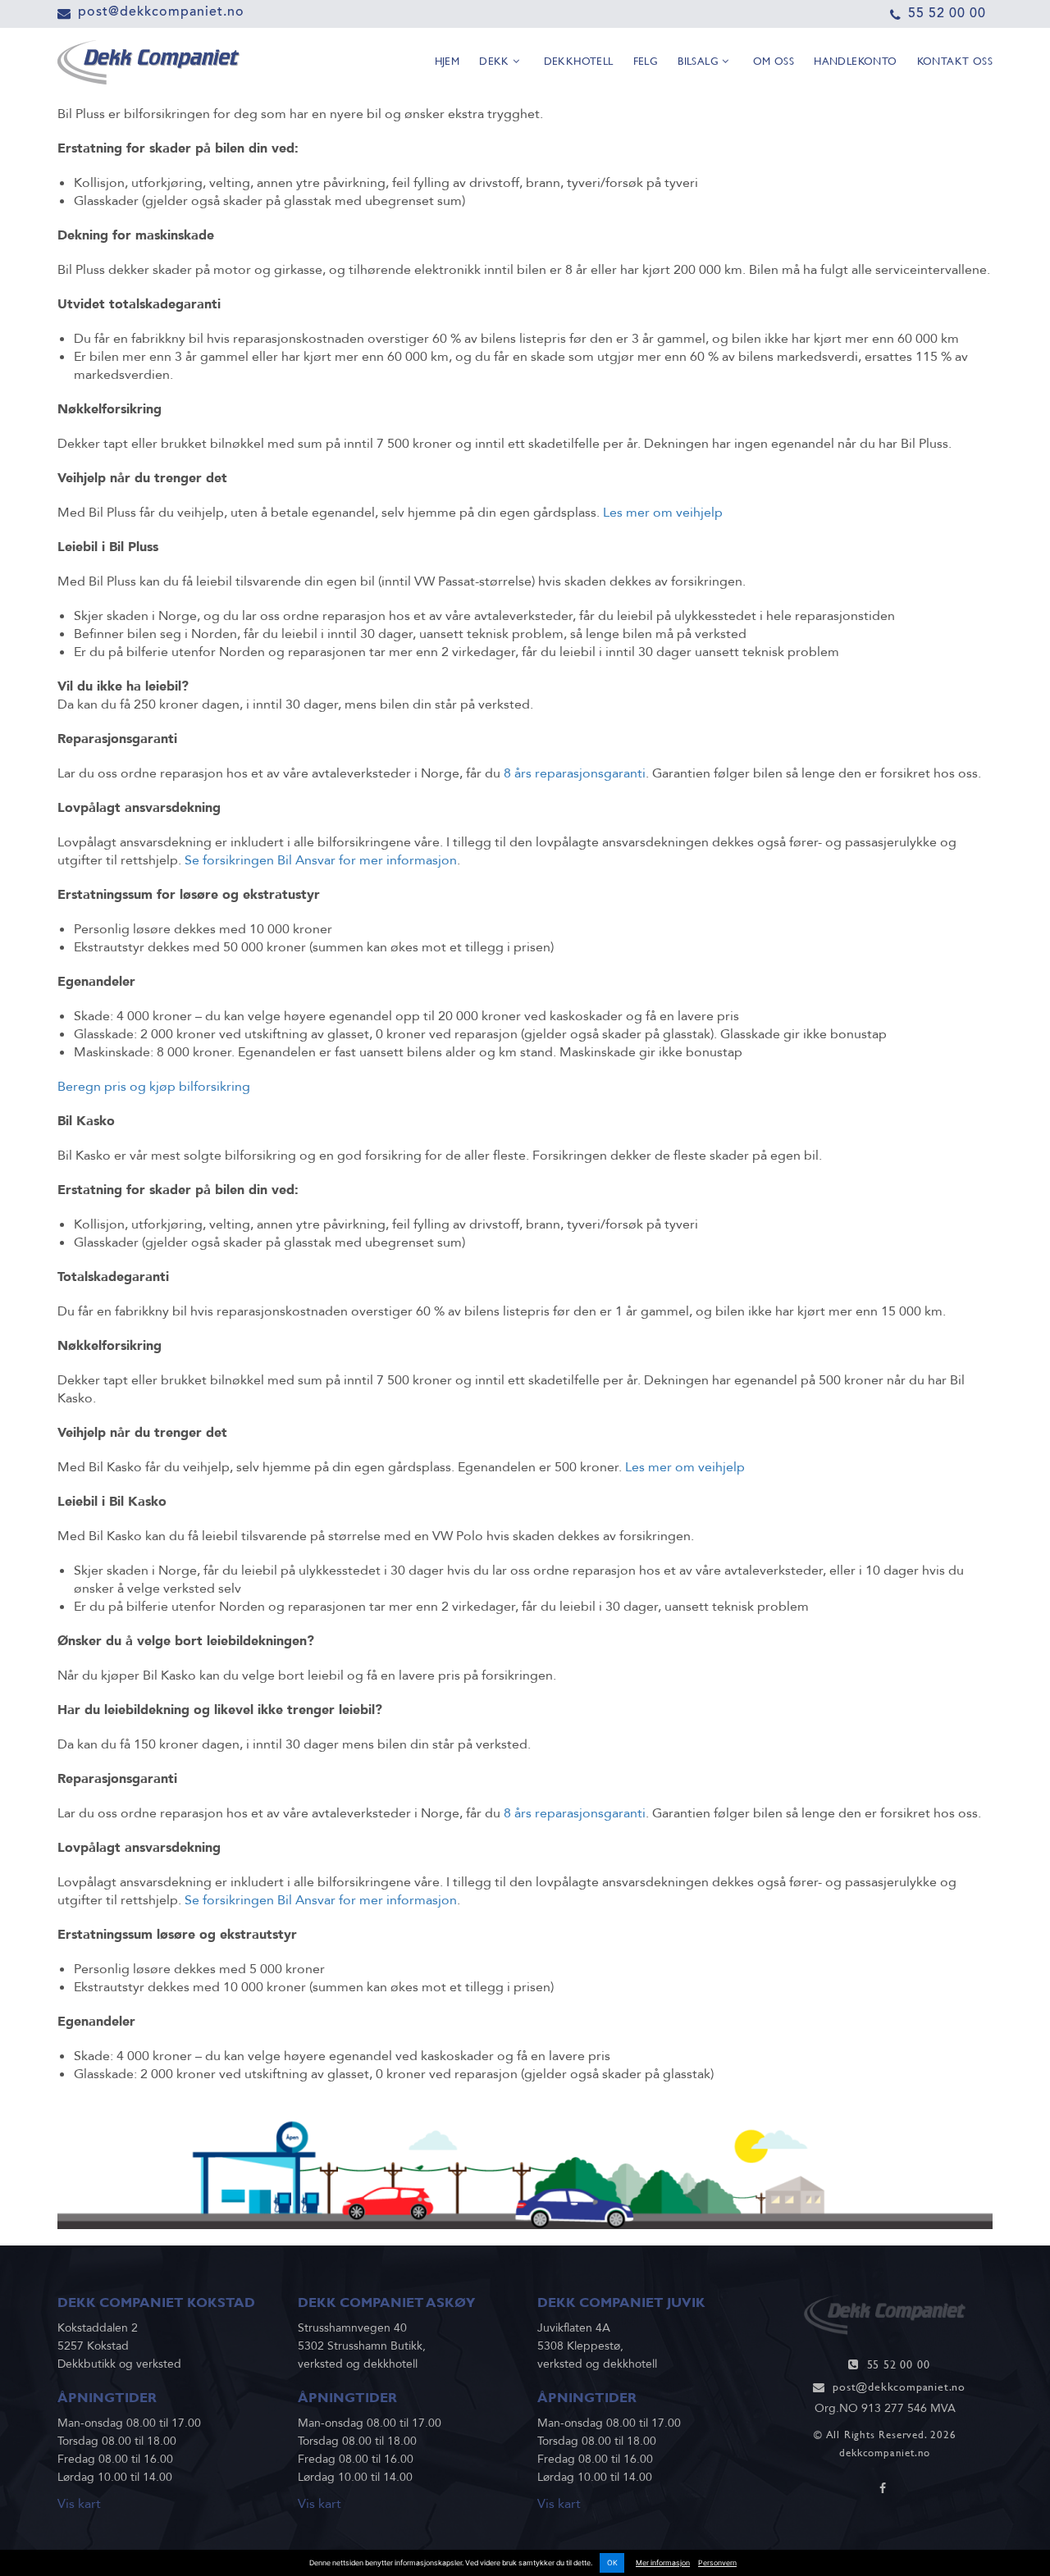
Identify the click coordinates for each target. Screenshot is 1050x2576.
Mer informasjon (663, 2563)
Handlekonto (855, 62)
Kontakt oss (955, 62)
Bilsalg (700, 62)
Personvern (717, 2563)
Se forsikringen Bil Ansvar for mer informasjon (321, 860)
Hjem (447, 62)
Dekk (496, 62)
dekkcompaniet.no (885, 2453)
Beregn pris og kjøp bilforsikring (154, 1087)
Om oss (774, 62)
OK (612, 2563)
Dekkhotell (579, 62)
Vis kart (79, 2504)
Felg (646, 62)
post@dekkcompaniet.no (161, 11)
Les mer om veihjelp (663, 513)
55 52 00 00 (947, 13)
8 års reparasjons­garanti (575, 773)
